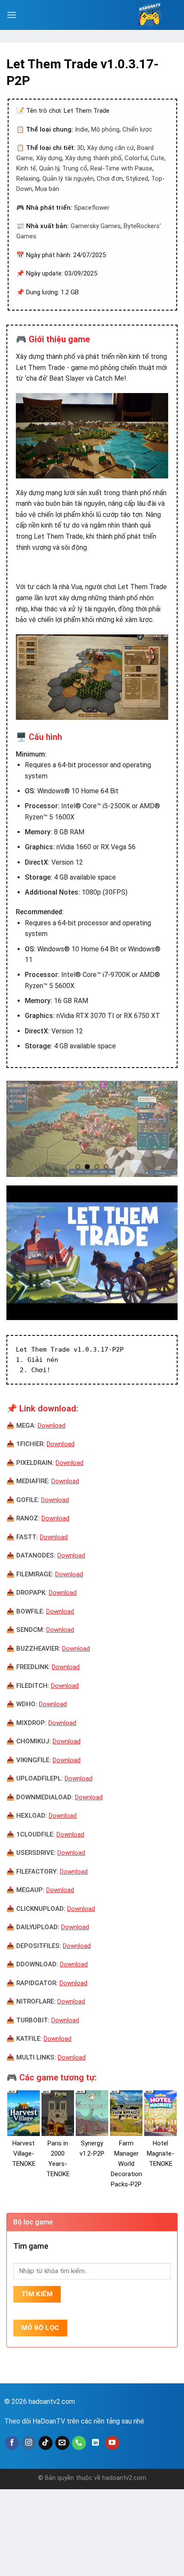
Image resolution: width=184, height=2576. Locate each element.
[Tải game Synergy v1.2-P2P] (92, 2113)
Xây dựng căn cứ (110, 148)
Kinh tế (26, 168)
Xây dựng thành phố (93, 158)
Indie (82, 129)
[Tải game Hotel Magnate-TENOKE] (160, 2113)
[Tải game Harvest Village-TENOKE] (24, 2113)
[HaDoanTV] (150, 15)
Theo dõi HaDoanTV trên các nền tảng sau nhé (74, 2421)
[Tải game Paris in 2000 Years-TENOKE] (58, 2113)
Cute (157, 158)
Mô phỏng (105, 129)
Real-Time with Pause (121, 168)
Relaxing (28, 179)
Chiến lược (137, 129)
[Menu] (12, 15)
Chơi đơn (110, 179)
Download (52, 1426)
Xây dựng (49, 158)
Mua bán (47, 189)
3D (80, 148)
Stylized (137, 179)
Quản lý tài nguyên (68, 179)
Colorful (136, 158)
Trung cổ (75, 168)
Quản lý (49, 168)
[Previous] (21, 1129)
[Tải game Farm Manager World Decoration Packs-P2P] (126, 2113)
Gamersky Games (96, 226)
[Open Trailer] (92, 1253)
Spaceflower (92, 208)
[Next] (163, 1129)
